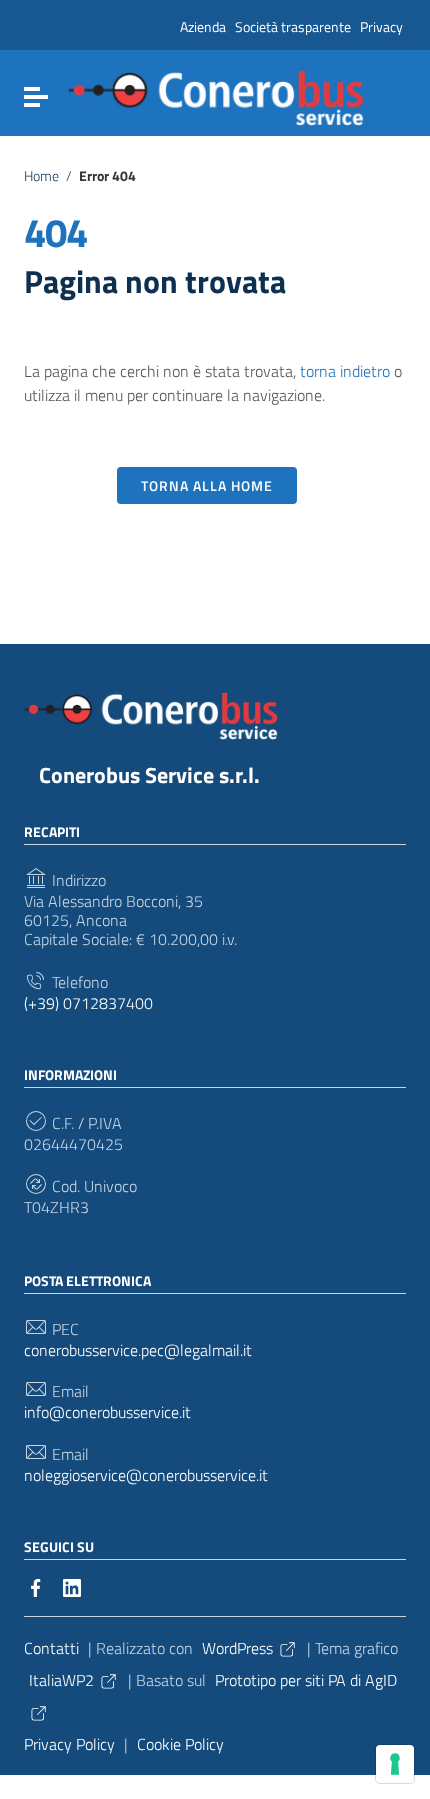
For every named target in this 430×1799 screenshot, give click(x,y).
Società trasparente (293, 26)
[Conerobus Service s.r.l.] (216, 96)
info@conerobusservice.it (107, 1412)
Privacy (381, 26)
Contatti (51, 1648)
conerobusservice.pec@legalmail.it (138, 1350)
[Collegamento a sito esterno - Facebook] (36, 1586)
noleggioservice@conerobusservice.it (146, 1475)
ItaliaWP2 (61, 1680)
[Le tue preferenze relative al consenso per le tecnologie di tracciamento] (395, 1764)
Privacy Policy (69, 1744)
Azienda (203, 26)
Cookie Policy (180, 1744)
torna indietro (345, 371)
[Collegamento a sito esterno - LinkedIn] (72, 1586)
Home (41, 176)
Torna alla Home (207, 485)
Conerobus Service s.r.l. (149, 775)
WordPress (237, 1648)
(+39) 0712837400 (88, 1003)
